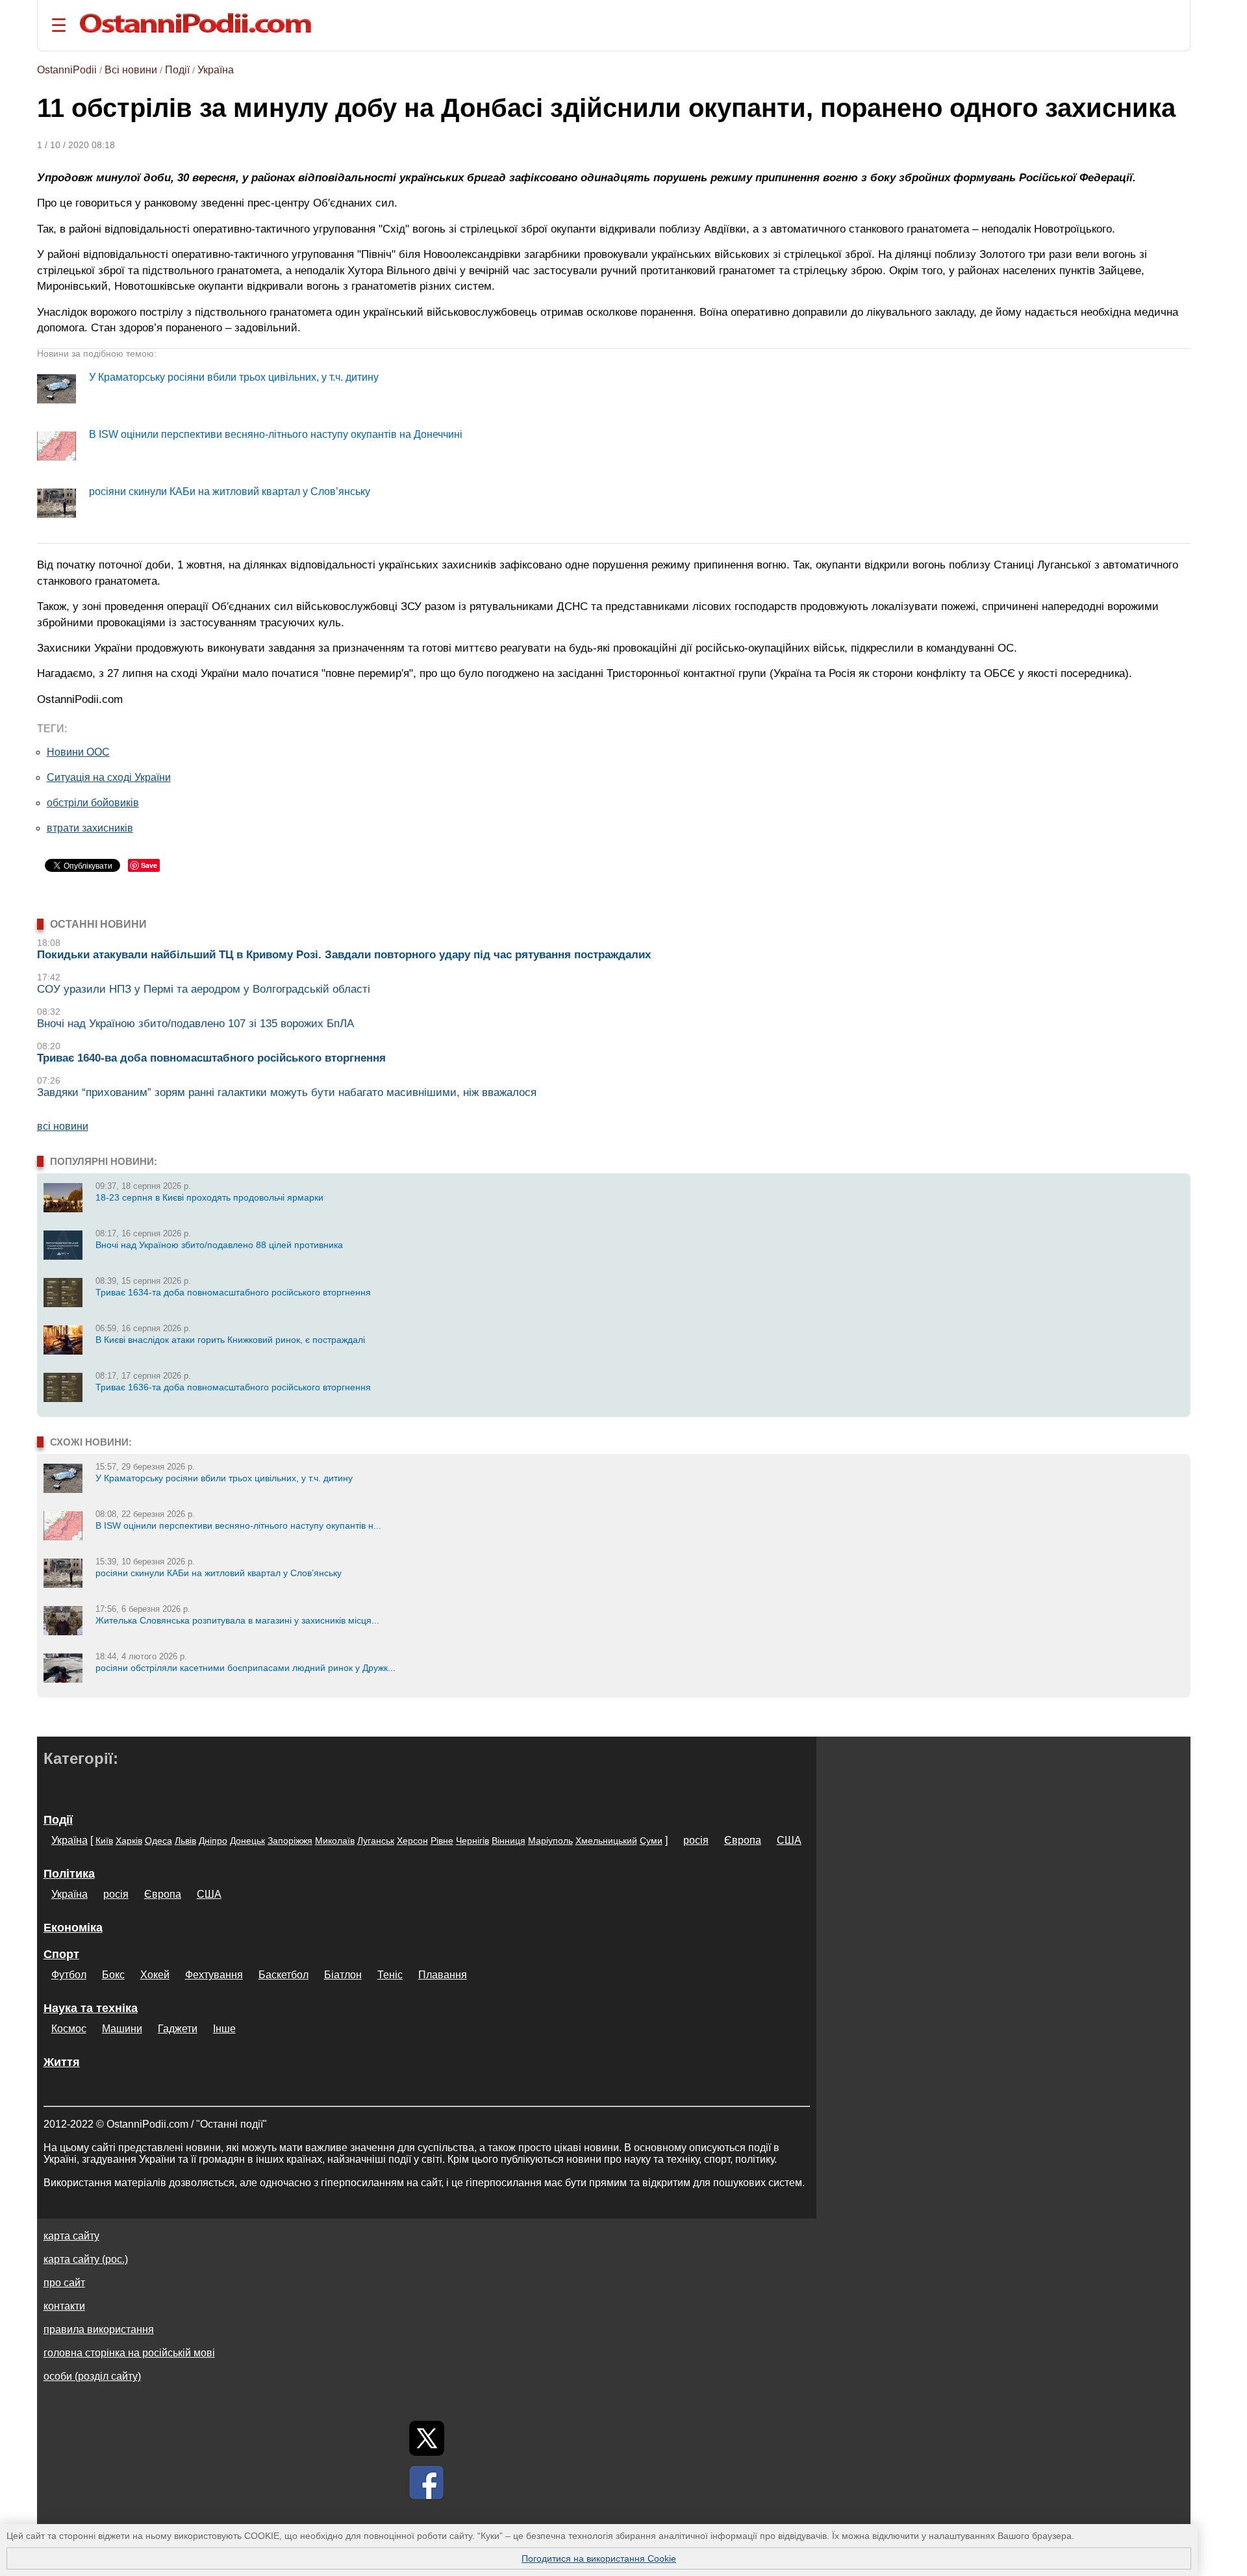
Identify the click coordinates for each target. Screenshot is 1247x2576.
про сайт (64, 2283)
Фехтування (214, 1975)
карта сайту (71, 2236)
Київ (104, 1841)
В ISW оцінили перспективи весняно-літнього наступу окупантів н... (238, 1525)
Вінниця (509, 1841)
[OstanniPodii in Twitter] (427, 2438)
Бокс (113, 1975)
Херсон (412, 1841)
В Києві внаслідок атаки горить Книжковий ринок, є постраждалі (230, 1340)
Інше (224, 2029)
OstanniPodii (67, 70)
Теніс (390, 1975)
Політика (69, 1874)
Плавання (443, 1975)
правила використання (99, 2329)
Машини (122, 2029)
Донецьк (247, 1841)
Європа (743, 1840)
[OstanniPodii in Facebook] (427, 2482)
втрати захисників (90, 828)
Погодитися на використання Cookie (599, 2558)
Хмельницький (606, 1841)
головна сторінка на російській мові (129, 2353)
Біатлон (343, 1975)
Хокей (155, 1975)
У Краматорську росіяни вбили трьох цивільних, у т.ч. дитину (234, 377)
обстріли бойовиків (93, 803)
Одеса (158, 1841)
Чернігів (472, 1841)
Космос (69, 2029)
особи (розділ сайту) (92, 2376)
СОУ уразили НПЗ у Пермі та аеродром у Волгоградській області (204, 989)
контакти (64, 2306)
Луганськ (376, 1841)
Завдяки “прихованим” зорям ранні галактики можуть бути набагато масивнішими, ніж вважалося (287, 1092)
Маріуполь (550, 1841)
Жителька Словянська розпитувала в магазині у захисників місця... (237, 1620)
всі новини (63, 1126)
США (789, 1840)
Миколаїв (335, 1841)
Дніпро (213, 1841)
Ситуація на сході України (109, 777)
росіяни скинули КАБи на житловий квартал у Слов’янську (230, 491)
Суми (651, 1841)
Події (177, 70)
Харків (129, 1841)
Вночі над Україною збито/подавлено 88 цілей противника (219, 1245)
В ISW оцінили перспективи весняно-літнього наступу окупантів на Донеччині (276, 434)
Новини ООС (78, 752)
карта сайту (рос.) (86, 2259)
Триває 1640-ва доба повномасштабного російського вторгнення (211, 1058)
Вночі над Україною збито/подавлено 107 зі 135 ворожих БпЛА (195, 1024)
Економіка (73, 1928)
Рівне (442, 1841)
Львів (185, 1841)
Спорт (61, 1954)
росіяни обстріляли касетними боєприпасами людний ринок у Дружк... (246, 1668)
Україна (216, 70)
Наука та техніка (91, 2008)
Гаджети (178, 2029)
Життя (62, 2062)
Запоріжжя (290, 1841)
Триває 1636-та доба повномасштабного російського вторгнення (233, 1387)
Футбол (69, 1975)
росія (696, 1840)
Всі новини (131, 70)
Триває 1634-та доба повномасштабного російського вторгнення (233, 1292)
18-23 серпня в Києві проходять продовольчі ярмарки (209, 1197)
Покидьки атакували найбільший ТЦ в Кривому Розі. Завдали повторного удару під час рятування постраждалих (344, 955)
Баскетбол (283, 1975)
